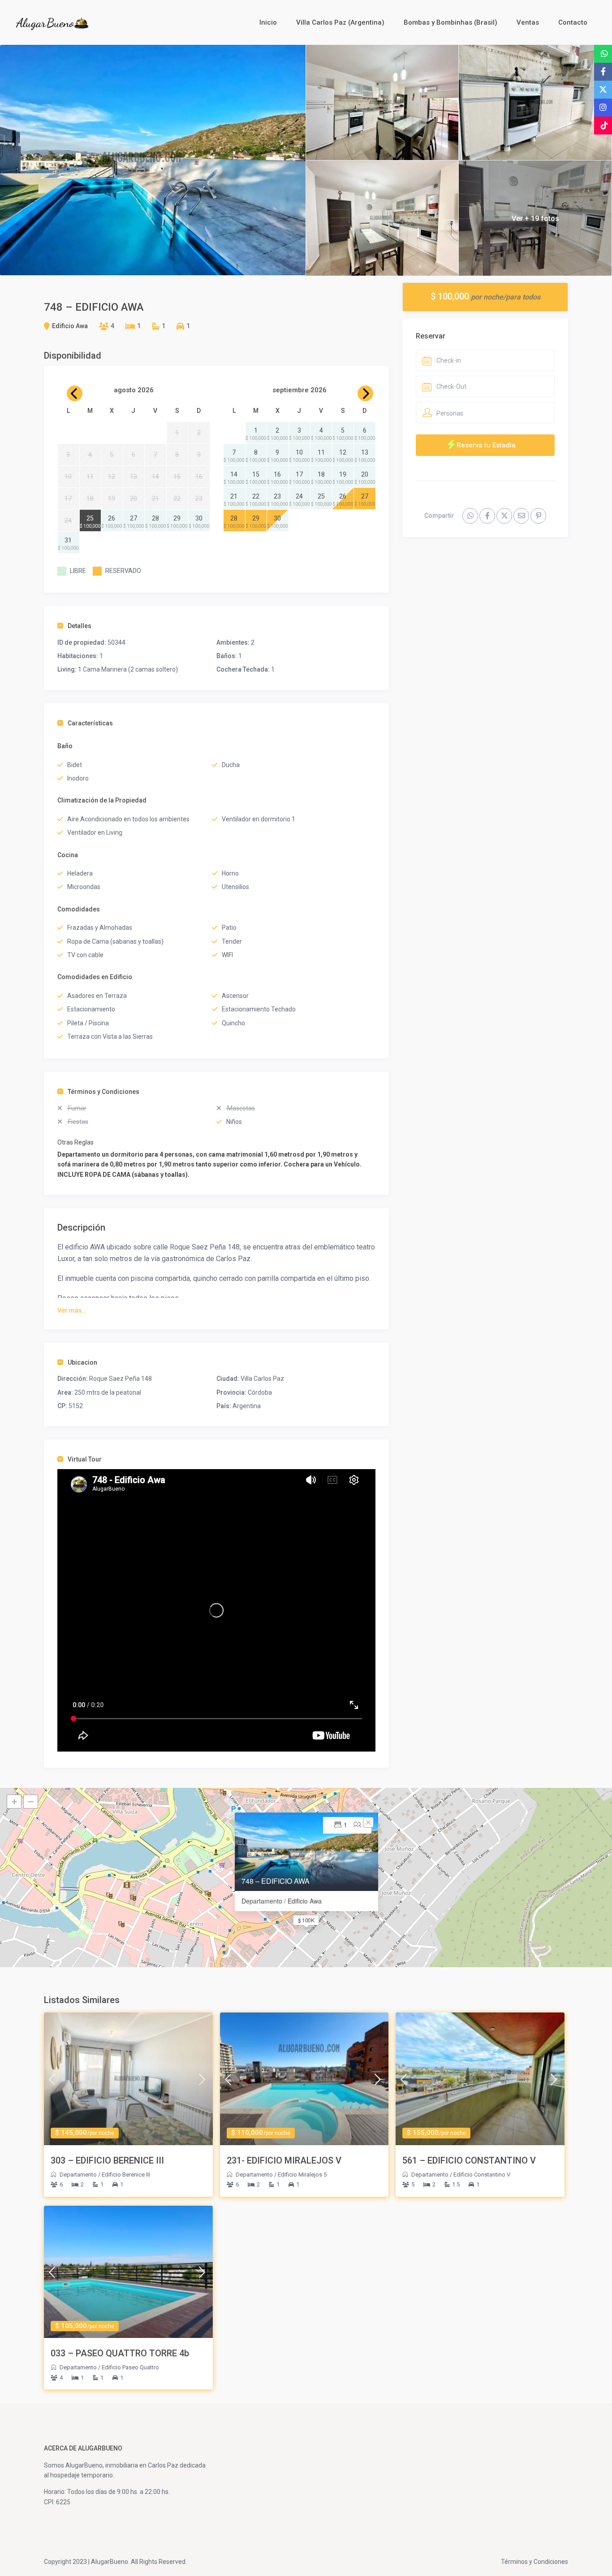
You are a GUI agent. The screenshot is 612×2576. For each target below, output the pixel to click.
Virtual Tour (85, 1459)
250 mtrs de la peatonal (108, 1392)
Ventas (528, 22)
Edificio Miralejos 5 (302, 2175)
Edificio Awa (70, 326)
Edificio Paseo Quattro (130, 2367)
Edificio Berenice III (126, 2175)
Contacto (573, 22)
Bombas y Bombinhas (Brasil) (450, 22)
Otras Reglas (75, 1142)
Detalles (80, 626)
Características (90, 723)
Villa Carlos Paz (262, 1379)
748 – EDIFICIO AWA (276, 1881)
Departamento (78, 2175)
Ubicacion (82, 1362)
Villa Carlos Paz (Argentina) (340, 22)
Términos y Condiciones (103, 1092)
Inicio (268, 22)
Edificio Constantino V (482, 2175)
